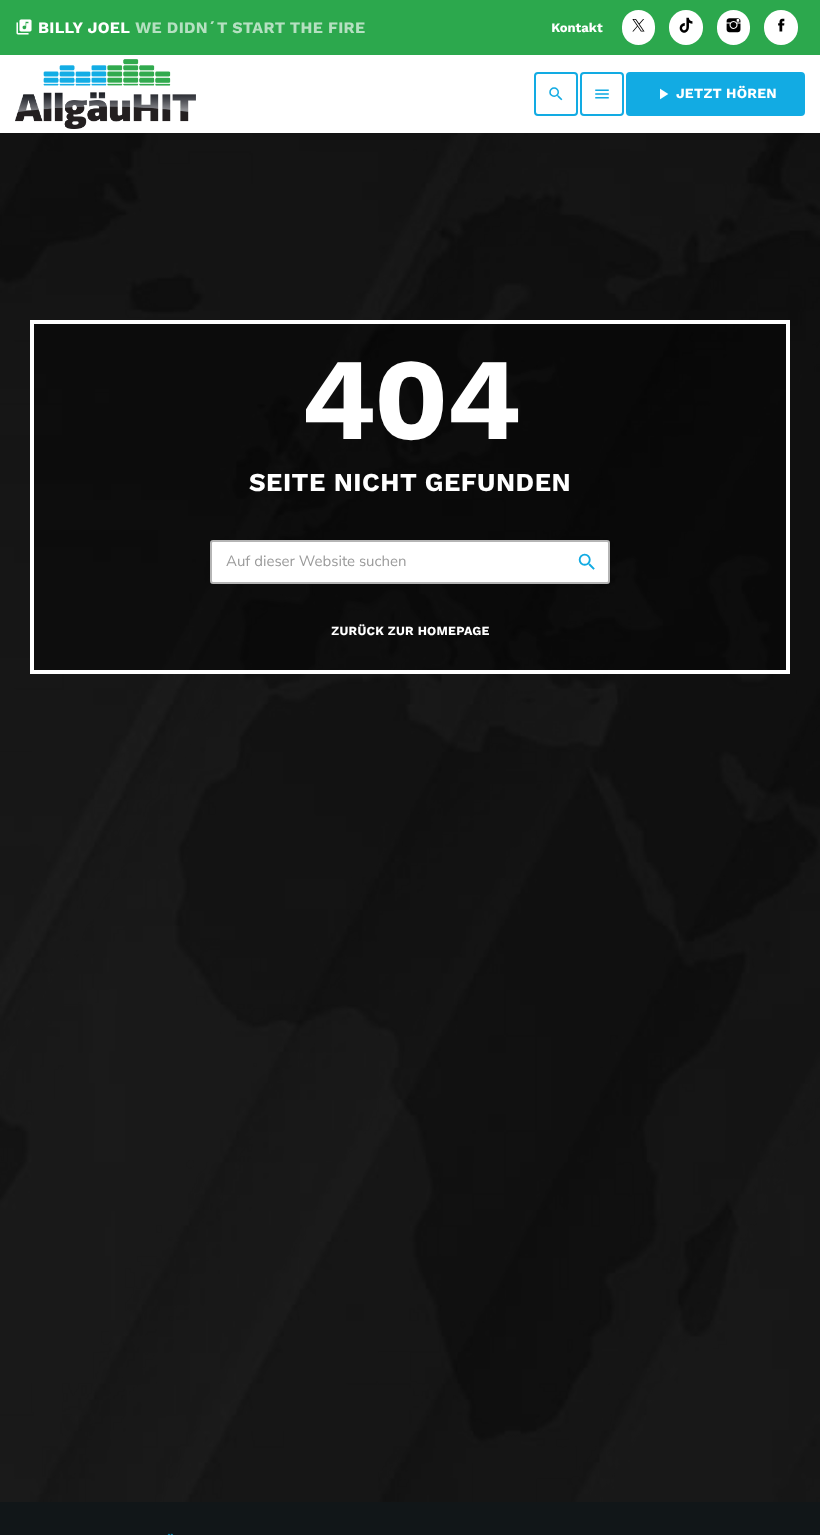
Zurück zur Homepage (410, 631)
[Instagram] (734, 27)
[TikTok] (686, 27)
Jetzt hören (715, 94)
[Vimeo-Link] (105, 94)
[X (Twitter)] (639, 27)
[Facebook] (781, 27)
